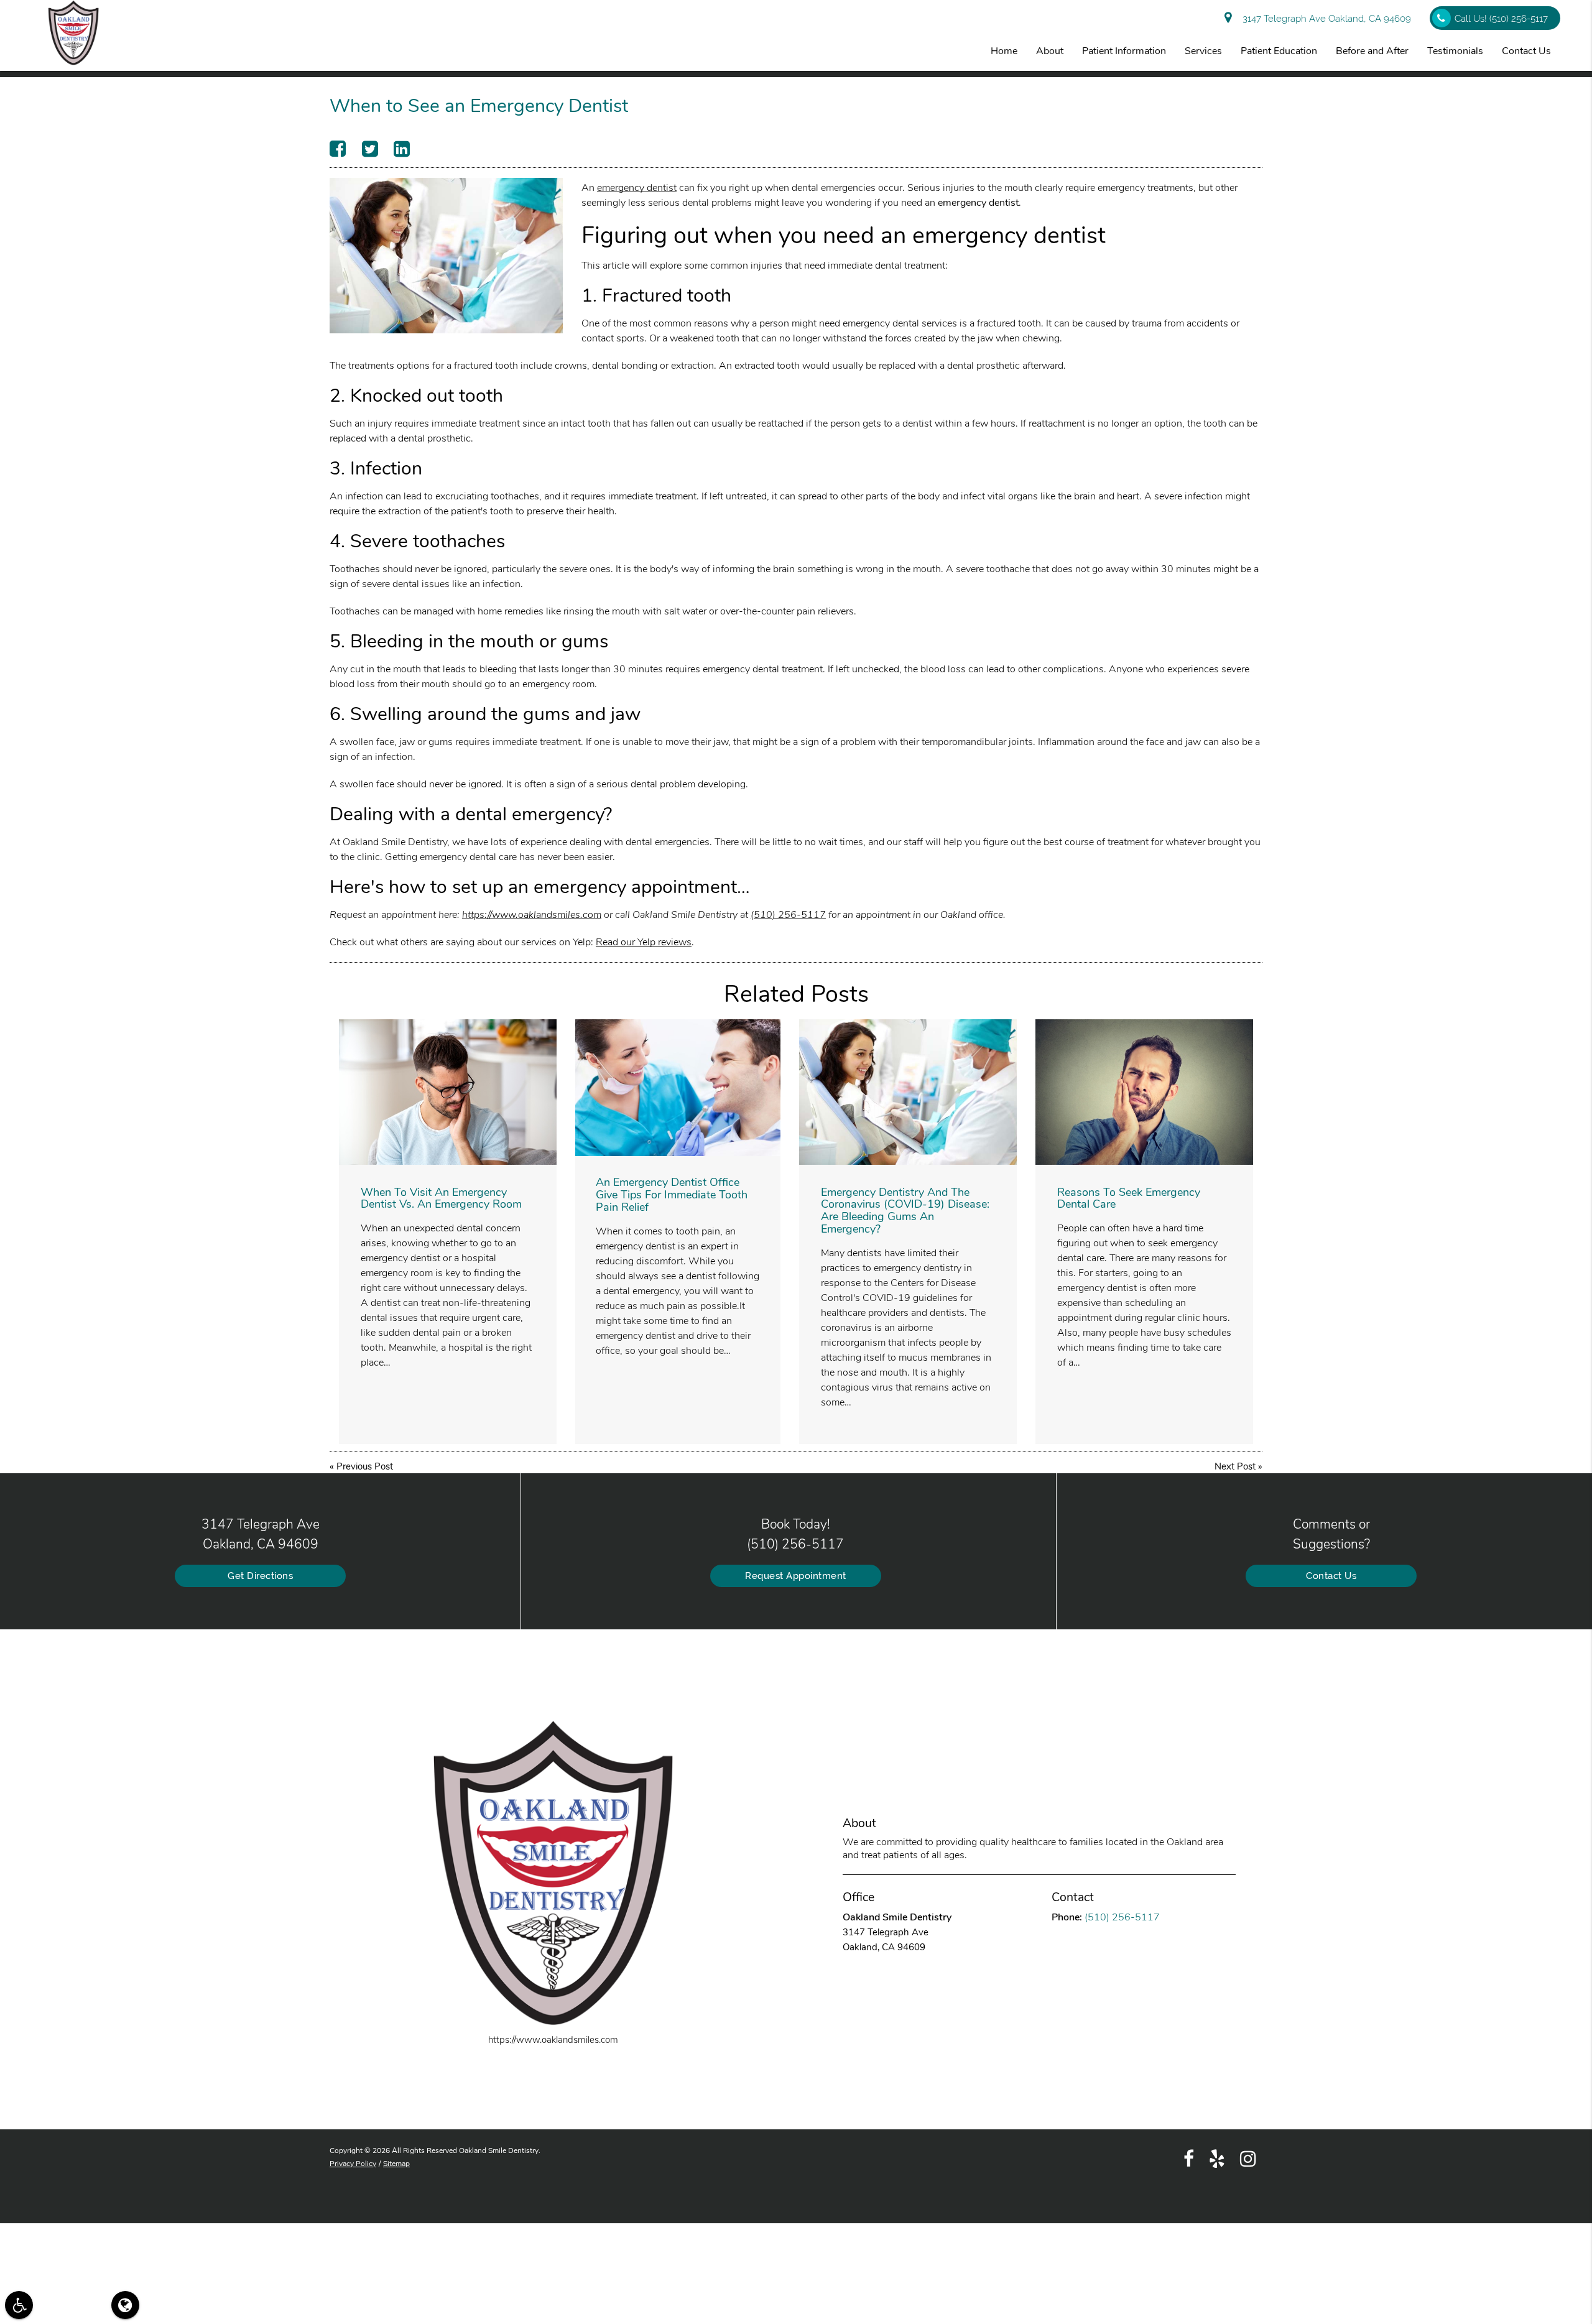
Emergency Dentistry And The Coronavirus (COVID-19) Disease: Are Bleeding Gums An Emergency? (905, 1211)
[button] (19, 2305)
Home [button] (1004, 51)
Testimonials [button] (1455, 51)
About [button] (1050, 51)
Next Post (1235, 1466)
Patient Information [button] (1124, 51)
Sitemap (396, 2164)
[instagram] (1248, 2158)
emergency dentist (637, 188)
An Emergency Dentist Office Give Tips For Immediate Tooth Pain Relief (672, 1195)
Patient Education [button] (1279, 51)
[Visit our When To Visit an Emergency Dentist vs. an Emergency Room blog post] (448, 1092)
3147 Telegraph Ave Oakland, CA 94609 (1324, 19)
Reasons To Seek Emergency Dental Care (1129, 1198)
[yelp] (1217, 2158)
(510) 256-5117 (788, 915)
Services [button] (1203, 51)
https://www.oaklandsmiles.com (532, 915)
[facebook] (1189, 2158)
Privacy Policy (353, 2164)
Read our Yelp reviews (644, 942)
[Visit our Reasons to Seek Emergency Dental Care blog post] (1144, 1092)
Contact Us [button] (1526, 51)
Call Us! (1501, 19)
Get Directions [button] (260, 1576)
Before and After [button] (1372, 51)
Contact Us (1331, 1576)
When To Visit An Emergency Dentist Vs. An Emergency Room (441, 1198)
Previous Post (365, 1466)
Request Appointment (796, 1576)
